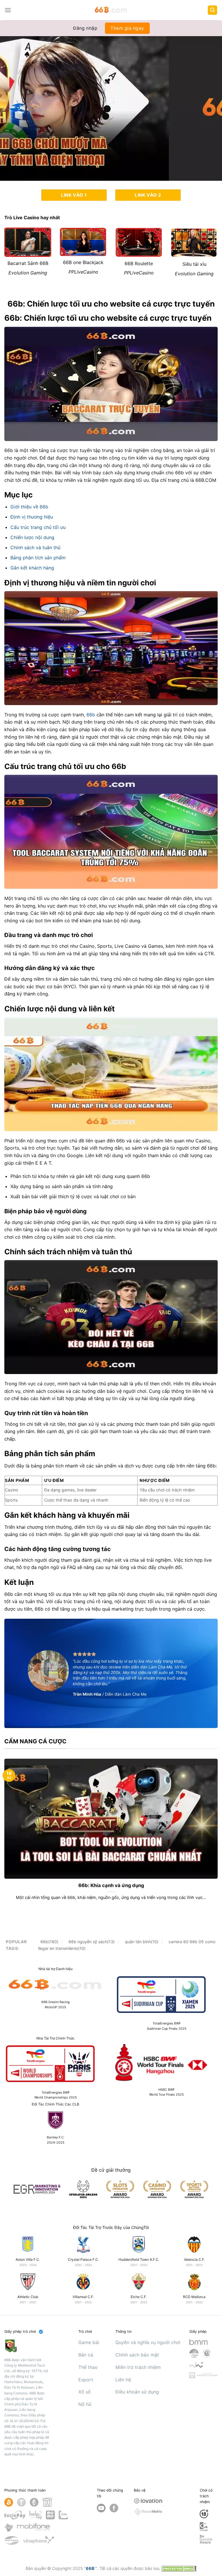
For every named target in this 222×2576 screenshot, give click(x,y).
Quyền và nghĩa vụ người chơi (148, 2342)
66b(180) (49, 1942)
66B (90, 2568)
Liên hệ (123, 2380)
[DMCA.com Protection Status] (179, 2568)
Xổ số (85, 2392)
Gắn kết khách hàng (32, 568)
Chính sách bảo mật (137, 2355)
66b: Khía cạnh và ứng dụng (111, 1885)
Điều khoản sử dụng (137, 2392)
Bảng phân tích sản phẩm (38, 558)
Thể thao (88, 2367)
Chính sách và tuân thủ (35, 547)
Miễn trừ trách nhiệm (138, 2367)
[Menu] (8, 10)
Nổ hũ (85, 2404)
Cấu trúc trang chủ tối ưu (38, 527)
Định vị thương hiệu (32, 517)
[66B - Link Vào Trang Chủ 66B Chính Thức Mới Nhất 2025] (111, 10)
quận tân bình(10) (142, 1942)
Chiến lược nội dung (32, 537)
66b (91, 715)
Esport (86, 2380)
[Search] (212, 10)
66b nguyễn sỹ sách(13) (92, 1942)
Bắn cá (86, 2355)
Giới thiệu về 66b (29, 507)
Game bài (89, 2342)
